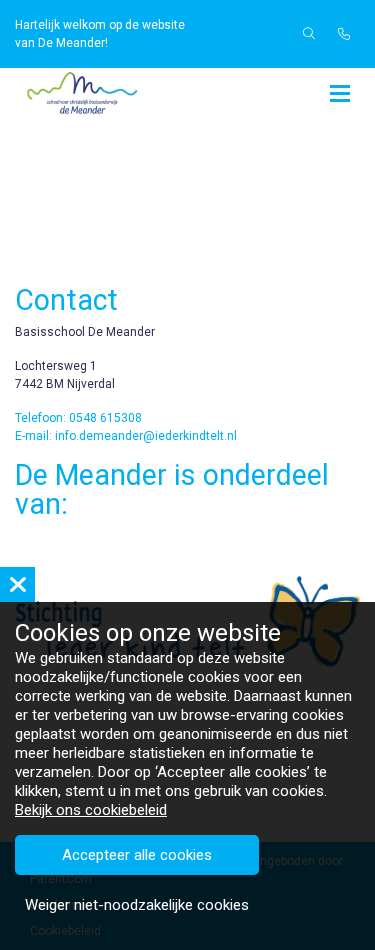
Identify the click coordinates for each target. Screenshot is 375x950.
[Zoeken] (309, 34)
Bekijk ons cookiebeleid (91, 810)
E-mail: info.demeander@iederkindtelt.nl (126, 436)
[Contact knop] (344, 34)
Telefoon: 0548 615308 (78, 418)
